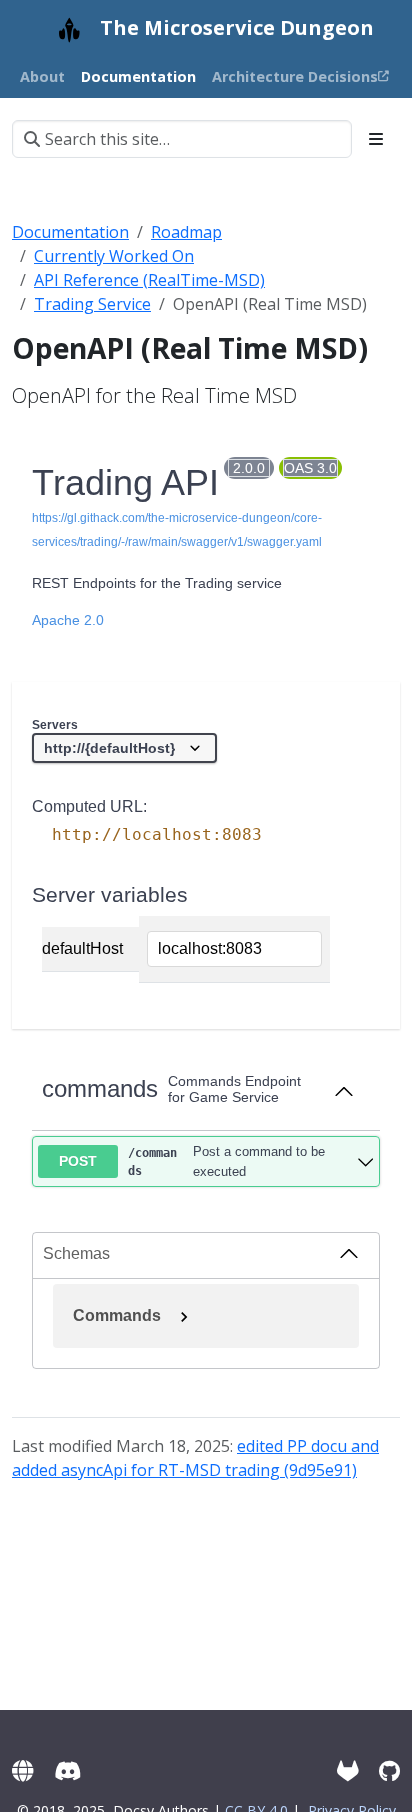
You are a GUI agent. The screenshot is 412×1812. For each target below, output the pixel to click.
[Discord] (67, 1770)
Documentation (70, 232)
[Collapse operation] (344, 1090)
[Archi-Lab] (23, 1770)
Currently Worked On (114, 256)
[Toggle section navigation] (376, 139)
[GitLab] (348, 1770)
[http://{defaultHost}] (124, 748)
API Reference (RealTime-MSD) (149, 280)
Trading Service (92, 304)
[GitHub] (389, 1770)
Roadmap (186, 232)
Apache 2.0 (68, 620)
